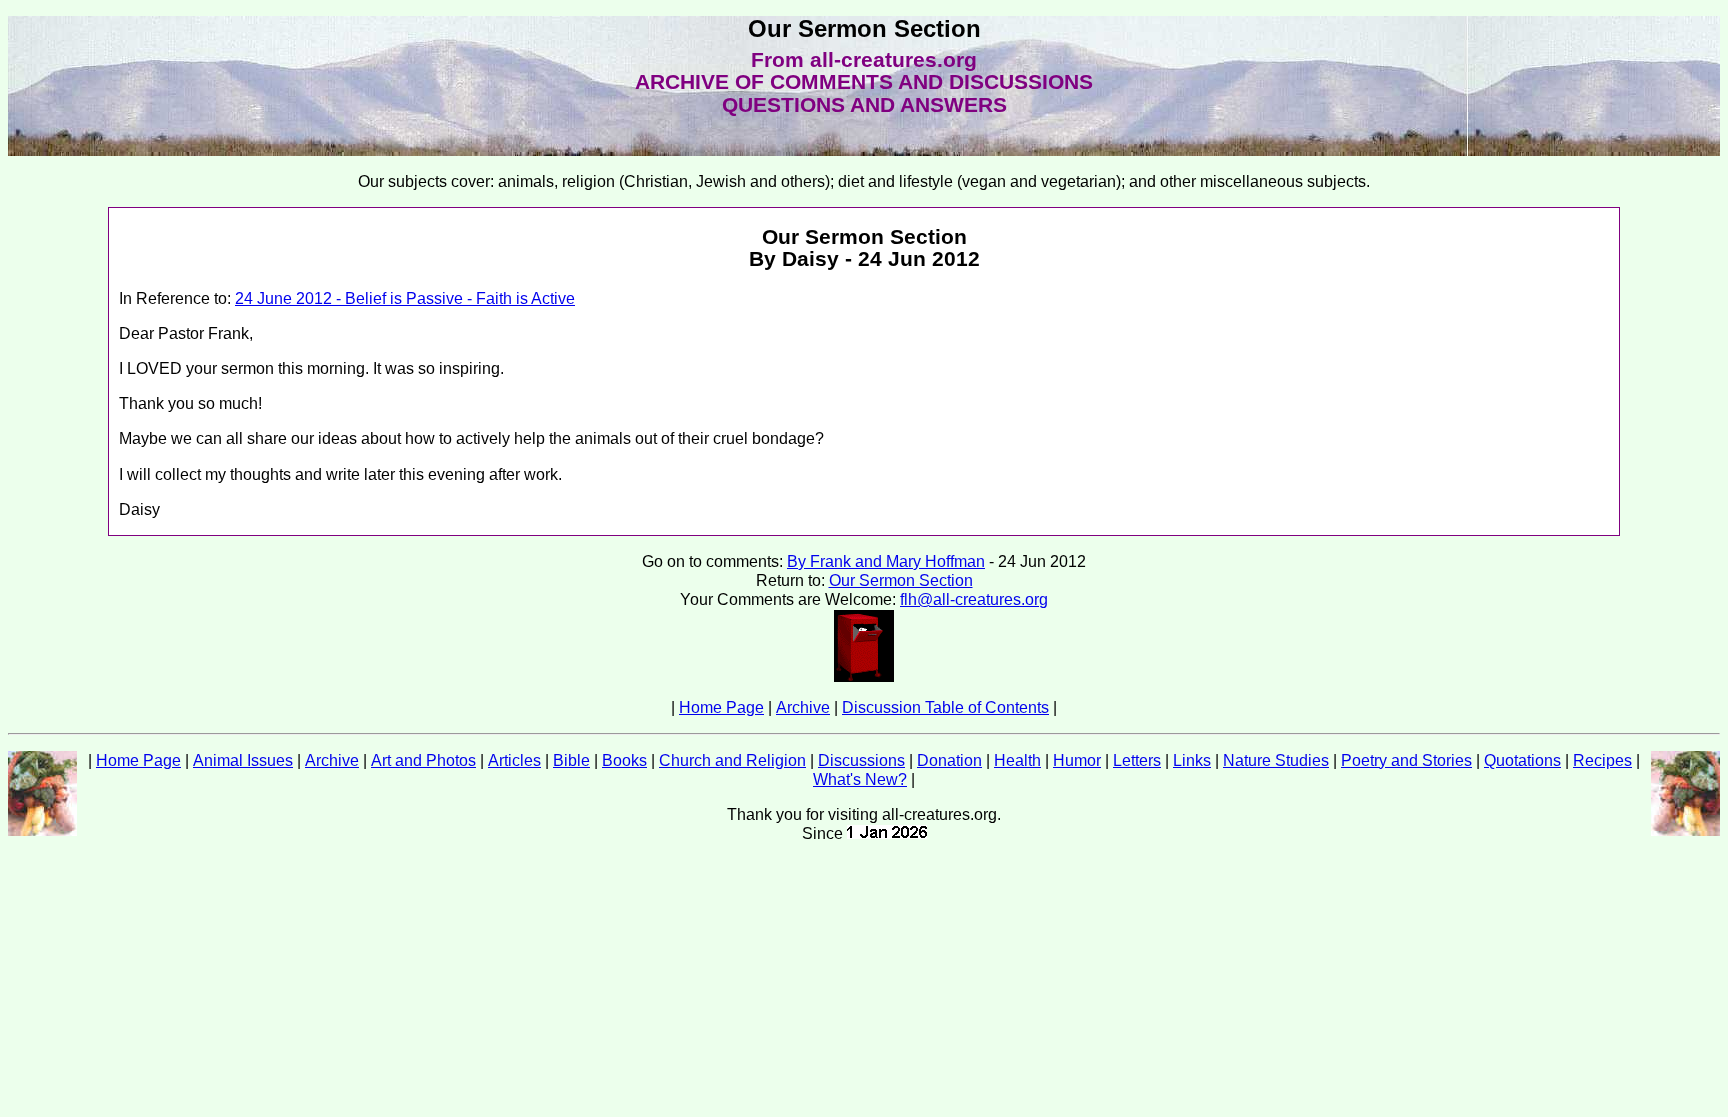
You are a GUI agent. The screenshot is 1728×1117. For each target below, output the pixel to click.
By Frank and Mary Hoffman (886, 561)
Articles (514, 760)
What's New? (860, 779)
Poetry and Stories (1406, 760)
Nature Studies (1276, 760)
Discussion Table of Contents (945, 707)
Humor (1077, 760)
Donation (949, 760)
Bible (571, 760)
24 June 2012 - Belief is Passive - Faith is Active (405, 298)
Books (624, 760)
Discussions (861, 760)
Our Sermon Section (901, 580)
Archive (803, 707)
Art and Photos (423, 760)
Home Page (721, 707)
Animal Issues (243, 760)
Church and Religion (732, 760)
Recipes (1602, 760)
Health (1017, 760)
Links (1192, 760)
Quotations (1522, 760)
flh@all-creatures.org (974, 599)
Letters (1137, 760)
